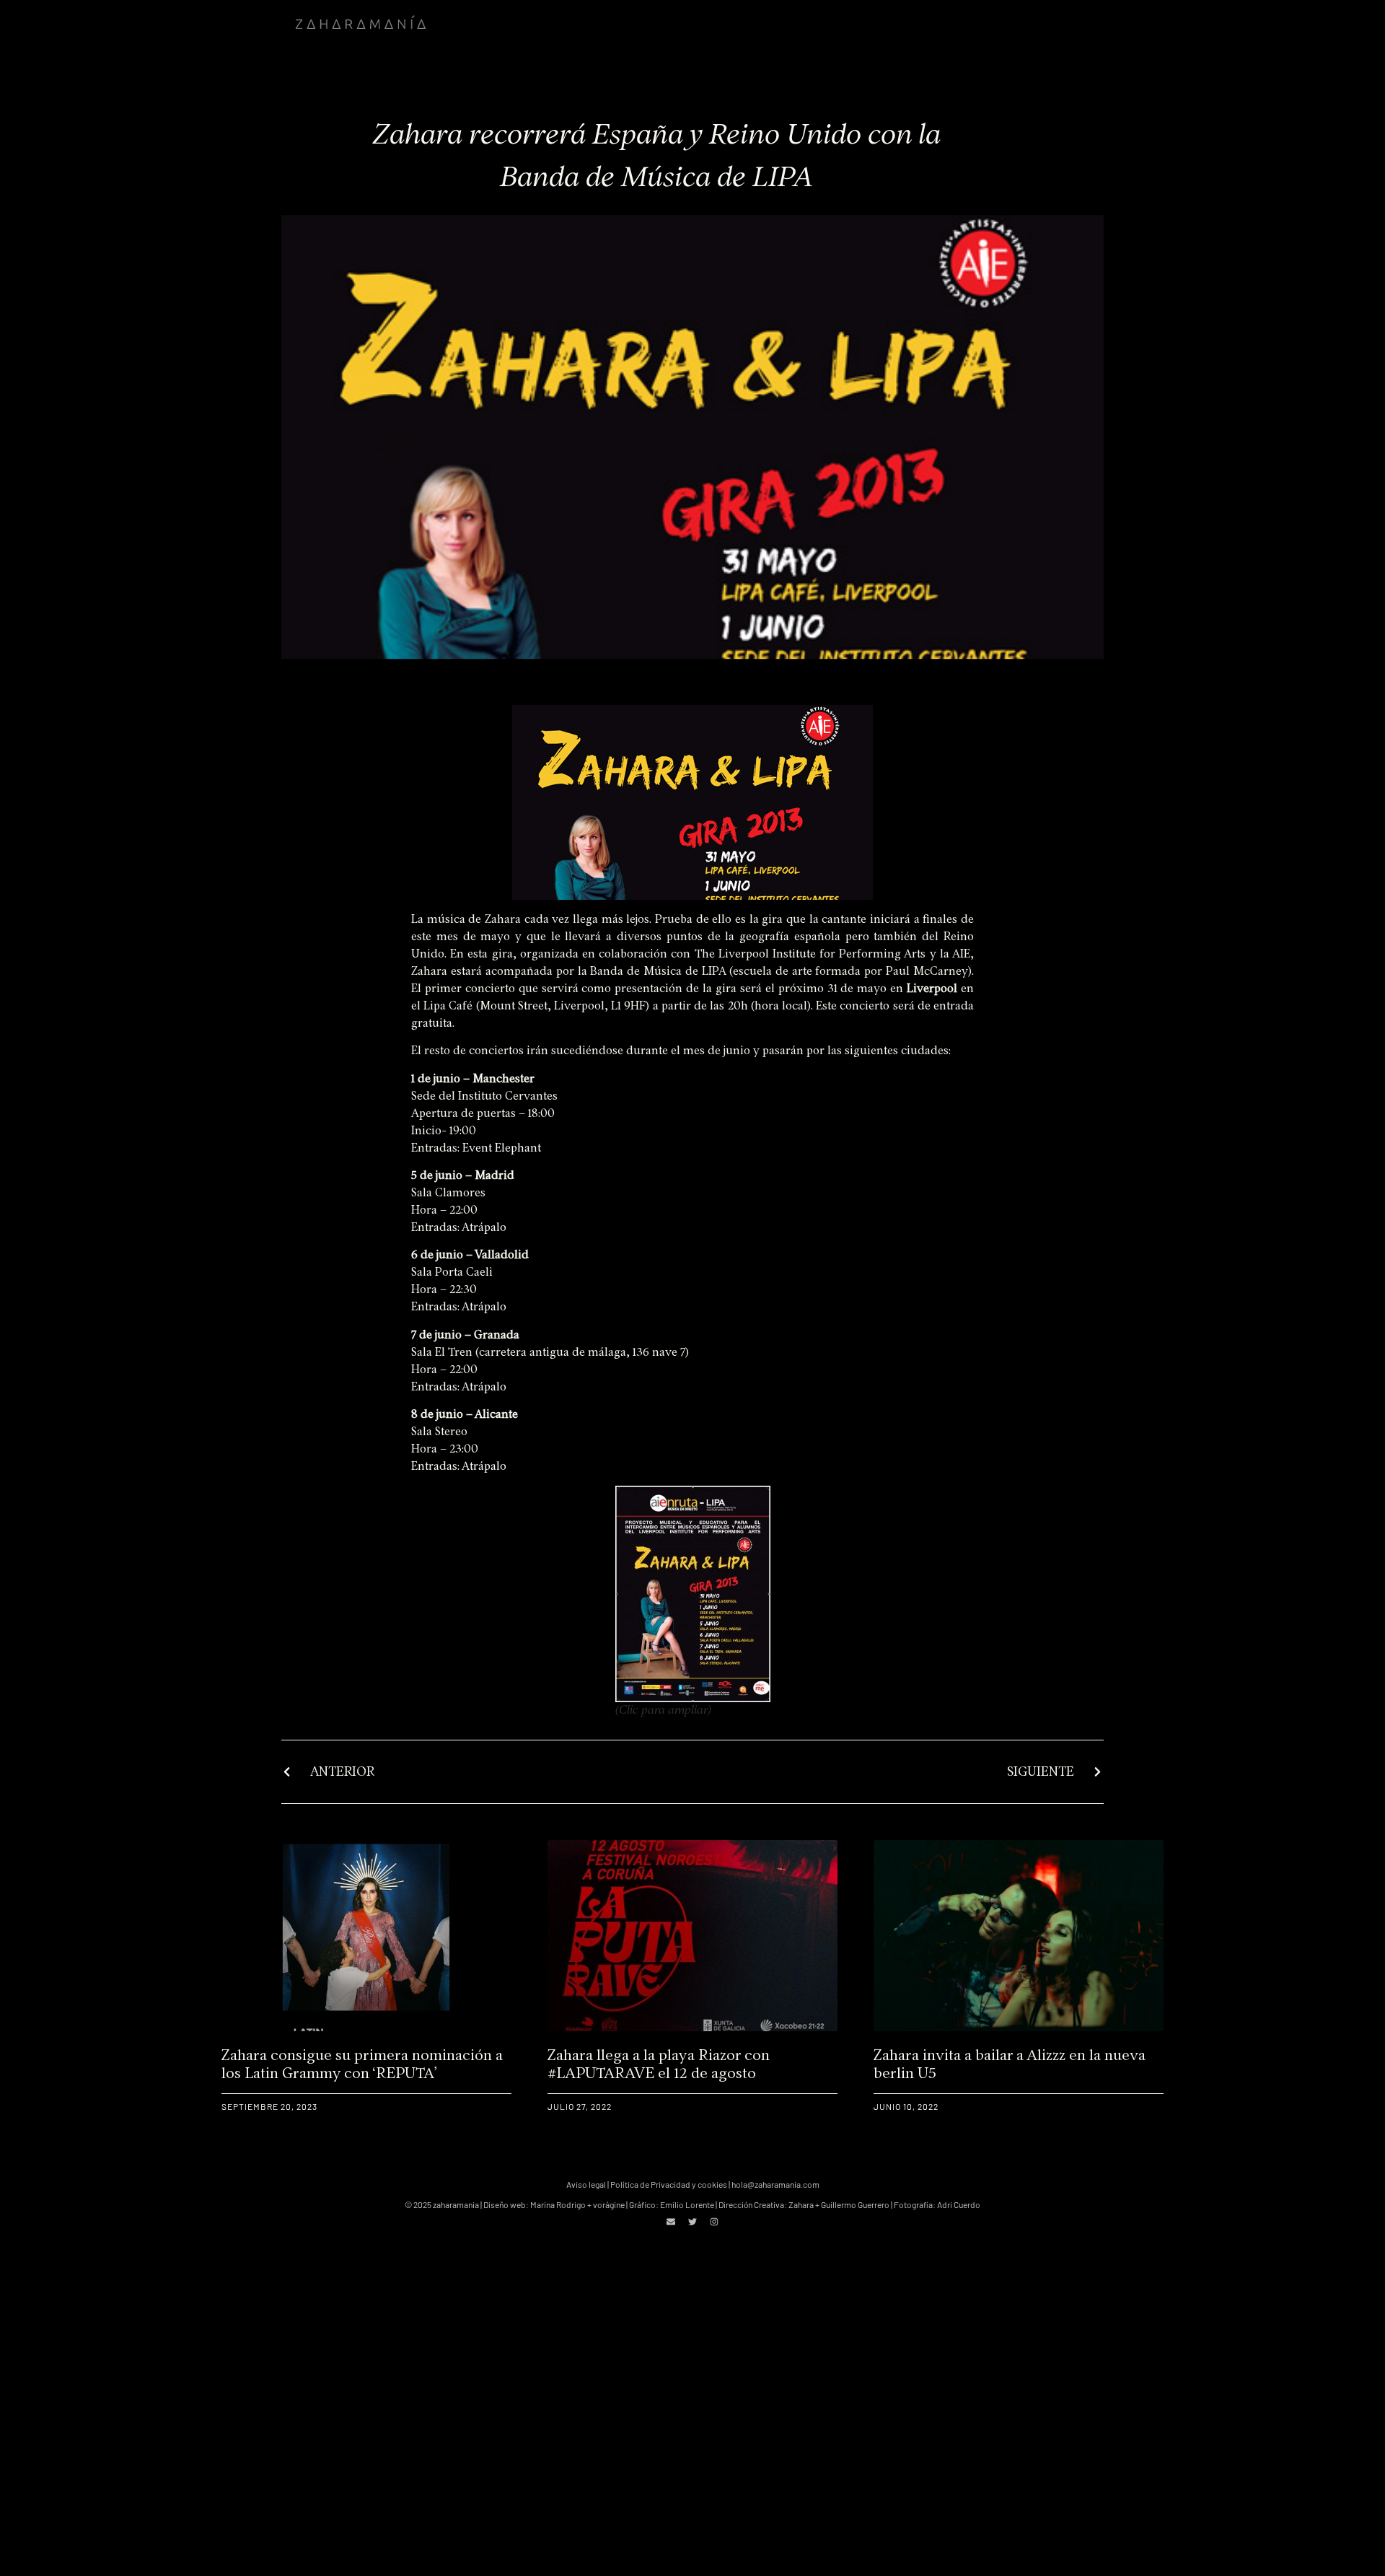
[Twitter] (692, 2222)
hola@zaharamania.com (775, 2184)
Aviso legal (586, 2184)
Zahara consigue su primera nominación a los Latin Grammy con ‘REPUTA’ (362, 2064)
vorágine (609, 2204)
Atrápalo (484, 1227)
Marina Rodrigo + (562, 2204)
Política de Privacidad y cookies (669, 2184)
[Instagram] (714, 2222)
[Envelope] (671, 2222)
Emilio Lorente (687, 2204)
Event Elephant (502, 1148)
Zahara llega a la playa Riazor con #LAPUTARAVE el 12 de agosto (659, 2064)
